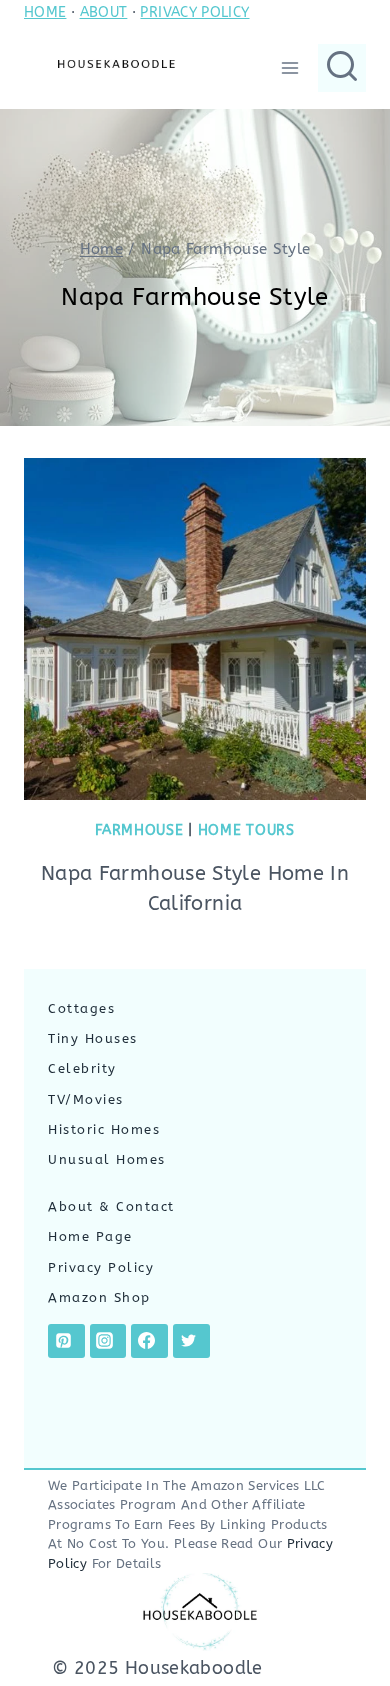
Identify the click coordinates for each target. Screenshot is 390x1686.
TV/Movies (86, 1099)
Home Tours (246, 830)
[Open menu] (289, 67)
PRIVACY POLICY (194, 12)
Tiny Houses (93, 1038)
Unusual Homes (107, 1159)
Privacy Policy (101, 1267)
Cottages (81, 1008)
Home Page (90, 1236)
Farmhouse (139, 830)
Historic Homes (104, 1129)
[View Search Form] (342, 68)
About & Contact (111, 1206)
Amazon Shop (99, 1297)
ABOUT (104, 12)
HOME (45, 12)
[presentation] (195, 629)
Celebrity (82, 1068)
